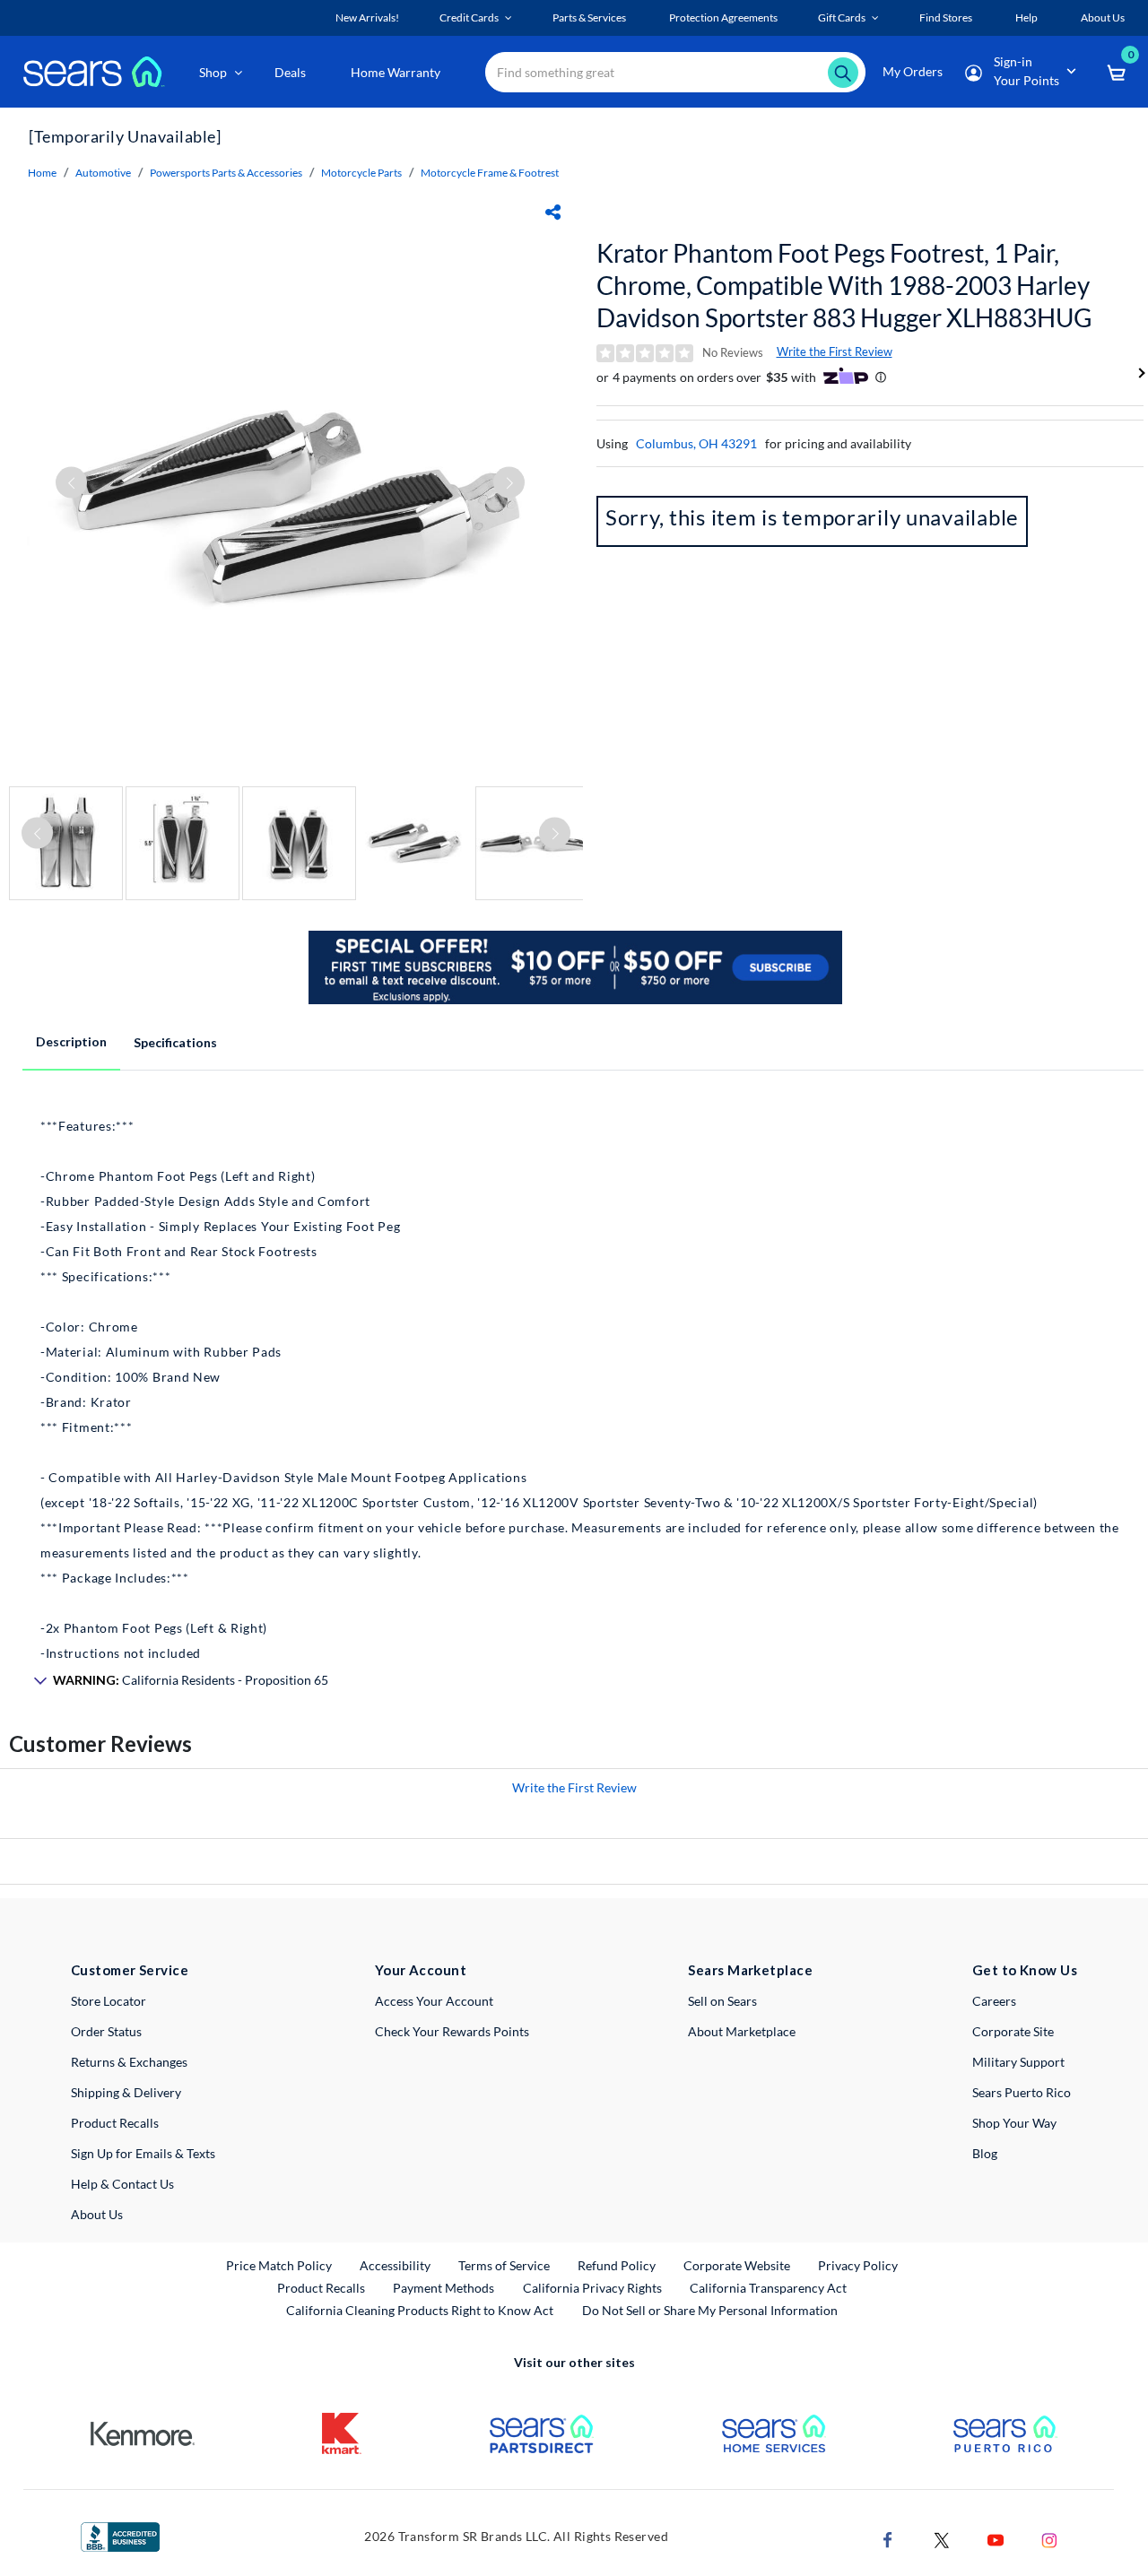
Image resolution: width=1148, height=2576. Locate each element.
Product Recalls (115, 2123)
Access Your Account (434, 2001)
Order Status (106, 2031)
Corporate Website (738, 2265)
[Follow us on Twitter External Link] (942, 2539)
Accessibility (395, 2265)
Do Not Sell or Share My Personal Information (710, 2310)
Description (71, 1041)
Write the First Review (835, 351)
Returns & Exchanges (129, 2062)
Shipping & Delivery (126, 2092)
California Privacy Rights (592, 2288)
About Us (97, 2214)
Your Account (421, 1970)
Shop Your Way (1014, 2123)
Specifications (175, 1042)
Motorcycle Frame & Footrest (490, 173)
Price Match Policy (279, 2265)
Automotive (103, 173)
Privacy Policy (858, 2265)
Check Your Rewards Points (452, 2031)
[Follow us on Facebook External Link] (888, 2539)
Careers (994, 2001)
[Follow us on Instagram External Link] (1049, 2539)
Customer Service (130, 1970)
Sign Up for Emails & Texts (143, 2153)
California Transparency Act (768, 2288)
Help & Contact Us (122, 2184)
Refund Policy (617, 2265)
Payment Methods (444, 2288)
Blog (985, 2153)
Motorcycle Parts (361, 173)
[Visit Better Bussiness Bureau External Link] (120, 2535)
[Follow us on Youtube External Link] (996, 2539)
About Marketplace (742, 2031)
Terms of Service (504, 2265)
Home (42, 173)
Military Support (1018, 2062)
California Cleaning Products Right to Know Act (420, 2310)
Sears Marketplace (750, 1970)
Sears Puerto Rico (1022, 2092)
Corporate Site (1013, 2031)
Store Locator (109, 2001)
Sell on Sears (722, 2001)
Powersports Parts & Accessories (226, 173)
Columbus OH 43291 (696, 443)
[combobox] (675, 72)
